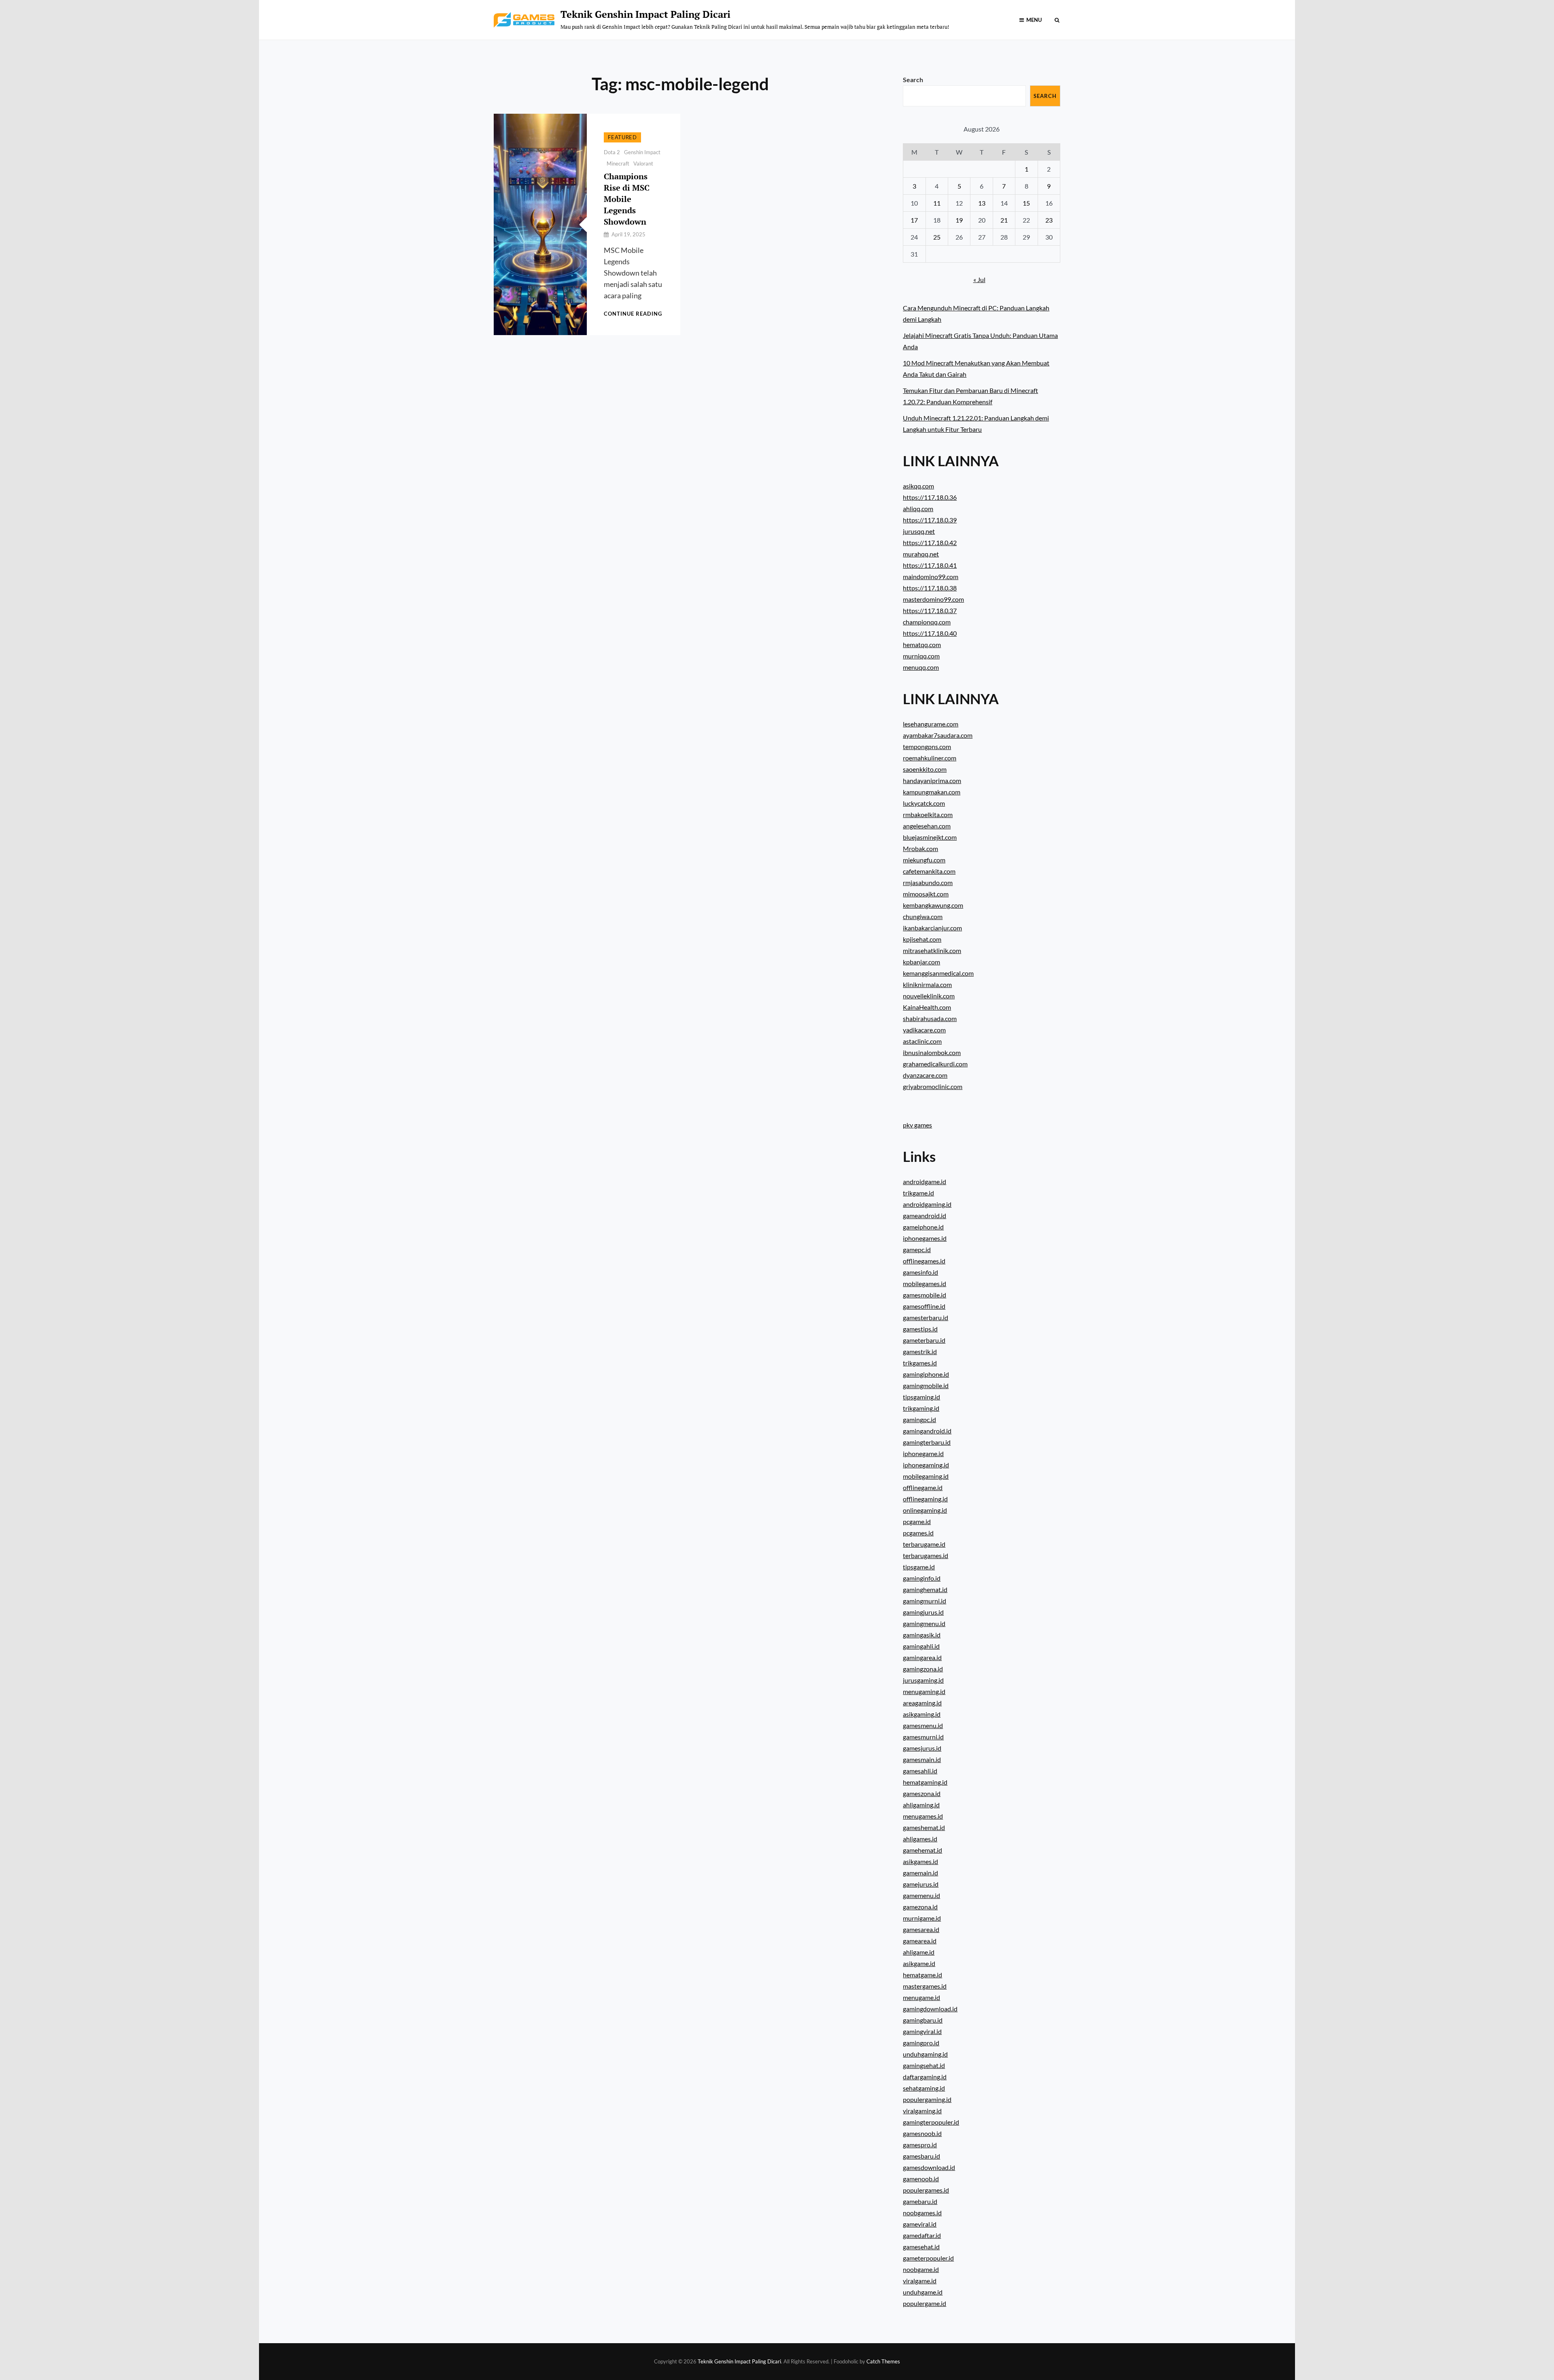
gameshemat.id (924, 1827)
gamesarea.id (921, 1929)
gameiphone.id (923, 1227)
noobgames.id (922, 2213)
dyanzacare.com (925, 1075)
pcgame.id (917, 1521)
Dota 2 (612, 152)
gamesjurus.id (922, 1748)
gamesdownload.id (929, 2167)
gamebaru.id (920, 2201)
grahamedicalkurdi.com (935, 1064)
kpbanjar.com (921, 962)
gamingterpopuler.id (931, 2122)
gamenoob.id (921, 2179)
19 (959, 220)
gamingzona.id (923, 1669)
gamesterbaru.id (926, 1317)
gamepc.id (917, 1249)
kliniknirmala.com (927, 984)
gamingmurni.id (925, 1601)
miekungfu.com (924, 860)
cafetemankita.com (929, 871)
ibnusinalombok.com (932, 1052)
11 (937, 203)
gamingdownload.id (930, 2009)
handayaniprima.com (932, 780)
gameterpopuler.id (928, 2258)
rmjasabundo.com (928, 882)
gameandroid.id (925, 1215)
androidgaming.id (927, 1204)
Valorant (643, 163)
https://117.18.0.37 (930, 610)
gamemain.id (920, 1873)
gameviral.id (920, 2224)
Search (913, 80)
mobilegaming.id (926, 1476)
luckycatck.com (924, 803)
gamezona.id (920, 1907)
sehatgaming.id (924, 2088)
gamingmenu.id (924, 1623)
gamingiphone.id (926, 1374)
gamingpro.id (921, 2043)
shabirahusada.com (930, 1018)
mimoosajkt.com (926, 894)
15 (1026, 203)
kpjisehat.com (922, 939)
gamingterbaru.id (927, 1442)
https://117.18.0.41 (930, 565)
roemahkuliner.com (930, 758)
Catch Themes (883, 2361)
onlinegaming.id (925, 1510)
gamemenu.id (921, 1895)
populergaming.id (927, 2099)
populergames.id (926, 2190)
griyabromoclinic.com (933, 1086)
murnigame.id (922, 1918)
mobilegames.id (925, 1283)
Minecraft (618, 163)
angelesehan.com (927, 826)
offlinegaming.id (925, 1499)
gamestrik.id (920, 1351)
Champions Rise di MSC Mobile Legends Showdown (627, 199)
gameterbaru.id (924, 1340)
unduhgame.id (923, 2292)
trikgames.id (920, 1363)
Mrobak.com (920, 848)
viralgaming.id (922, 2111)
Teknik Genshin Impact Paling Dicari (645, 14)
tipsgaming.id (921, 1397)
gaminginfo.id (922, 1578)
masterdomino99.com (933, 599)
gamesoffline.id (924, 1306)
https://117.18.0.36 (930, 497)
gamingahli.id (921, 1646)
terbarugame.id (924, 1544)
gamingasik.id (922, 1635)
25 (937, 237)
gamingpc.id (919, 1419)
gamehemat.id (922, 1850)
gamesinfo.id (920, 1272)
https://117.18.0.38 (930, 588)
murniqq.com (921, 656)
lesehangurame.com (931, 724)
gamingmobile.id (926, 1385)
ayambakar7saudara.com (938, 735)
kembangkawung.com (933, 905)
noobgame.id (921, 2269)
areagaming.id (922, 1703)
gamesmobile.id (925, 1295)
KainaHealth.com (927, 1007)
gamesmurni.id (923, 1737)
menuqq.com (921, 667)
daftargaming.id (925, 2077)
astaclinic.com (922, 1041)
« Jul (979, 279)
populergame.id (925, 2303)
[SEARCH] (1057, 20)
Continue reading (633, 314)
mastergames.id (925, 1986)
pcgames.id (918, 1533)
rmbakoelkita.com (928, 814)
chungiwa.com (923, 916)
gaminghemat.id (925, 1589)
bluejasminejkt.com (930, 837)
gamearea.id (920, 1941)
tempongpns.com (927, 746)
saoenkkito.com (925, 769)
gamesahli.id (920, 1771)
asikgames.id (920, 1861)
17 (914, 220)
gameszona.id (922, 1793)
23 (1049, 220)
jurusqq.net (919, 531)
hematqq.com (922, 644)
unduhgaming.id (925, 2054)
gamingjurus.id (923, 1612)
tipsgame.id (919, 1567)
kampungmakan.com (932, 792)
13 (982, 203)
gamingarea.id (922, 1657)
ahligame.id (919, 1952)
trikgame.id (918, 1193)
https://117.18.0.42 (930, 542)
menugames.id (923, 1816)
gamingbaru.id (923, 2020)
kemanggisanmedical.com (938, 973)
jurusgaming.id (923, 1680)
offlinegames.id (924, 1261)
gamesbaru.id (921, 2156)
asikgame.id (919, 1963)
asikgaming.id (922, 1714)
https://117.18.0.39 (930, 520)
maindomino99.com (931, 576)
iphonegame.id (923, 1453)
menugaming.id (924, 1691)
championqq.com (927, 622)
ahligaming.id (921, 1805)
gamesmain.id (922, 1759)
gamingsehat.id (924, 2065)
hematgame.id (922, 1975)
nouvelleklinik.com (929, 996)
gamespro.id (920, 2145)
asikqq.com (918, 486)
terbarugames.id (926, 1555)
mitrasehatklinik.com (932, 950)
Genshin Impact (642, 152)
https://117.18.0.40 (930, 633)
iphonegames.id (925, 1238)
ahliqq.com (918, 508)
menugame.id (921, 1997)
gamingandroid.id (927, 1431)
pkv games (917, 1125)
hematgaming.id (925, 1782)
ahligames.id (920, 1839)
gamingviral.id (922, 2031)
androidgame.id (925, 1182)
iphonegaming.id (926, 1465)
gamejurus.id (921, 1884)
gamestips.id (920, 1329)
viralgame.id (920, 2281)
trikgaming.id (921, 1408)
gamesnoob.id (922, 2133)
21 (1004, 220)
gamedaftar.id (922, 2235)
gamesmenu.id (923, 1725)
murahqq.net (921, 554)
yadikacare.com (924, 1030)
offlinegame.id (923, 1487)
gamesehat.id (921, 2247)
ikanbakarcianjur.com (932, 928)
